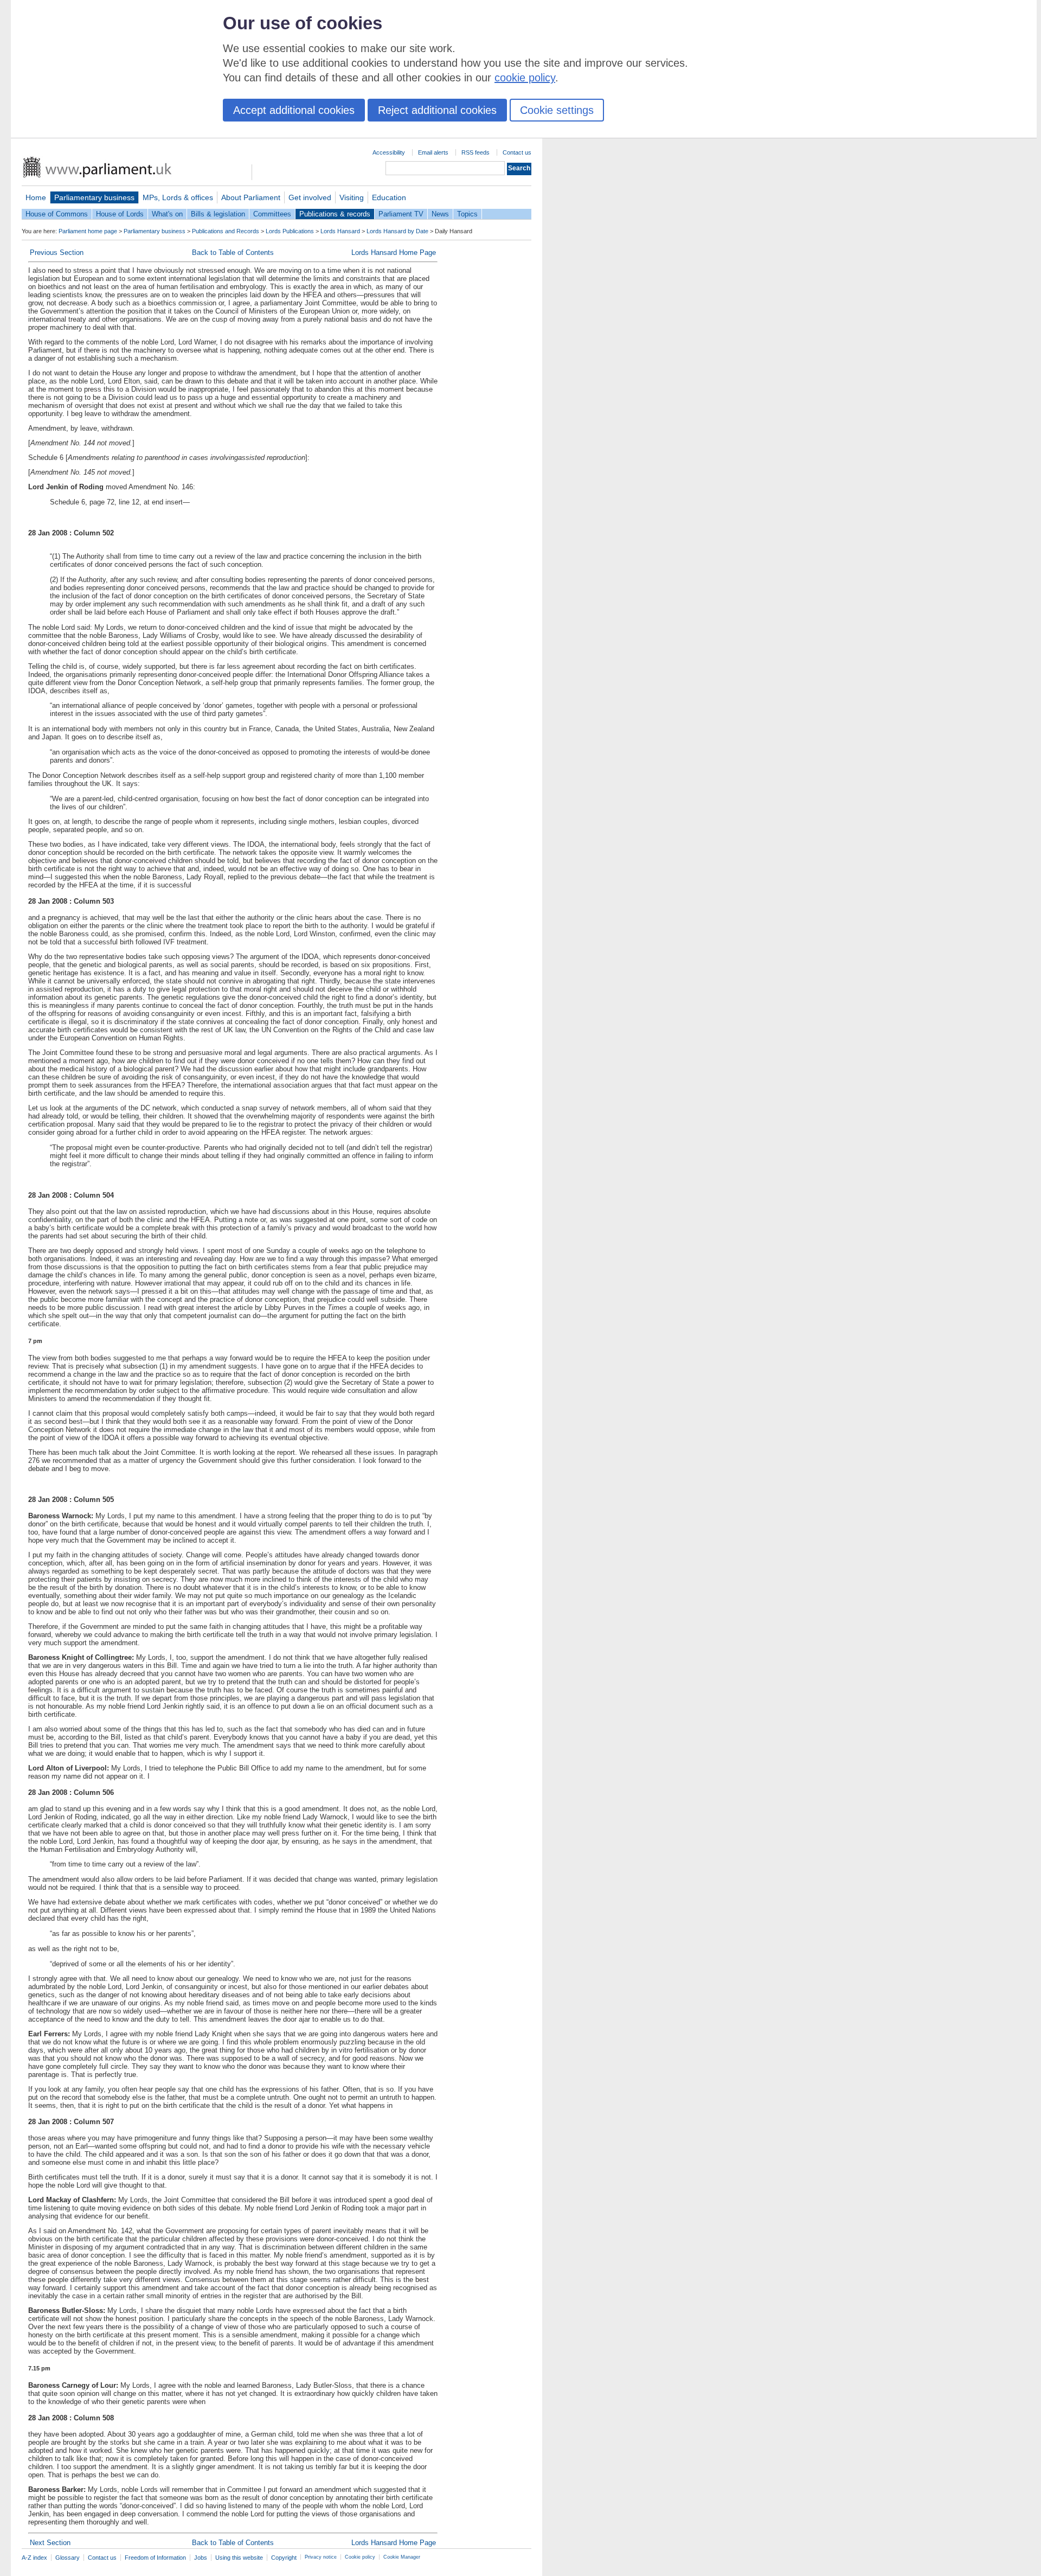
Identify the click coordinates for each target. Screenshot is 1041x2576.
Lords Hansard (340, 231)
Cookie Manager (402, 2557)
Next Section (50, 2543)
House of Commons (57, 214)
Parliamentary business (94, 197)
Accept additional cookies (294, 110)
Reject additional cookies (437, 110)
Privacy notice (321, 2557)
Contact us (517, 152)
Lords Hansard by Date (397, 231)
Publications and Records (226, 231)
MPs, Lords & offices (178, 197)
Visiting (352, 197)
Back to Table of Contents (233, 253)
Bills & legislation (218, 214)
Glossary (68, 2558)
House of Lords (120, 214)
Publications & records (335, 214)
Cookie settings (557, 110)
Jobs (201, 2558)
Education (389, 197)
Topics (467, 214)
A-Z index (34, 2558)
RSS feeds (475, 152)
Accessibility (389, 152)
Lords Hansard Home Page (394, 253)
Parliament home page (88, 231)
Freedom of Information (155, 2558)
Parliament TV (401, 214)
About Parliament (251, 197)
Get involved (310, 197)
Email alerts (433, 152)
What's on (167, 214)
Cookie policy (360, 2557)
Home (36, 197)
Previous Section (57, 253)
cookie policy (525, 78)
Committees (272, 214)
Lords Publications (290, 231)
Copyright (284, 2558)
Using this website (239, 2558)
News (440, 214)
